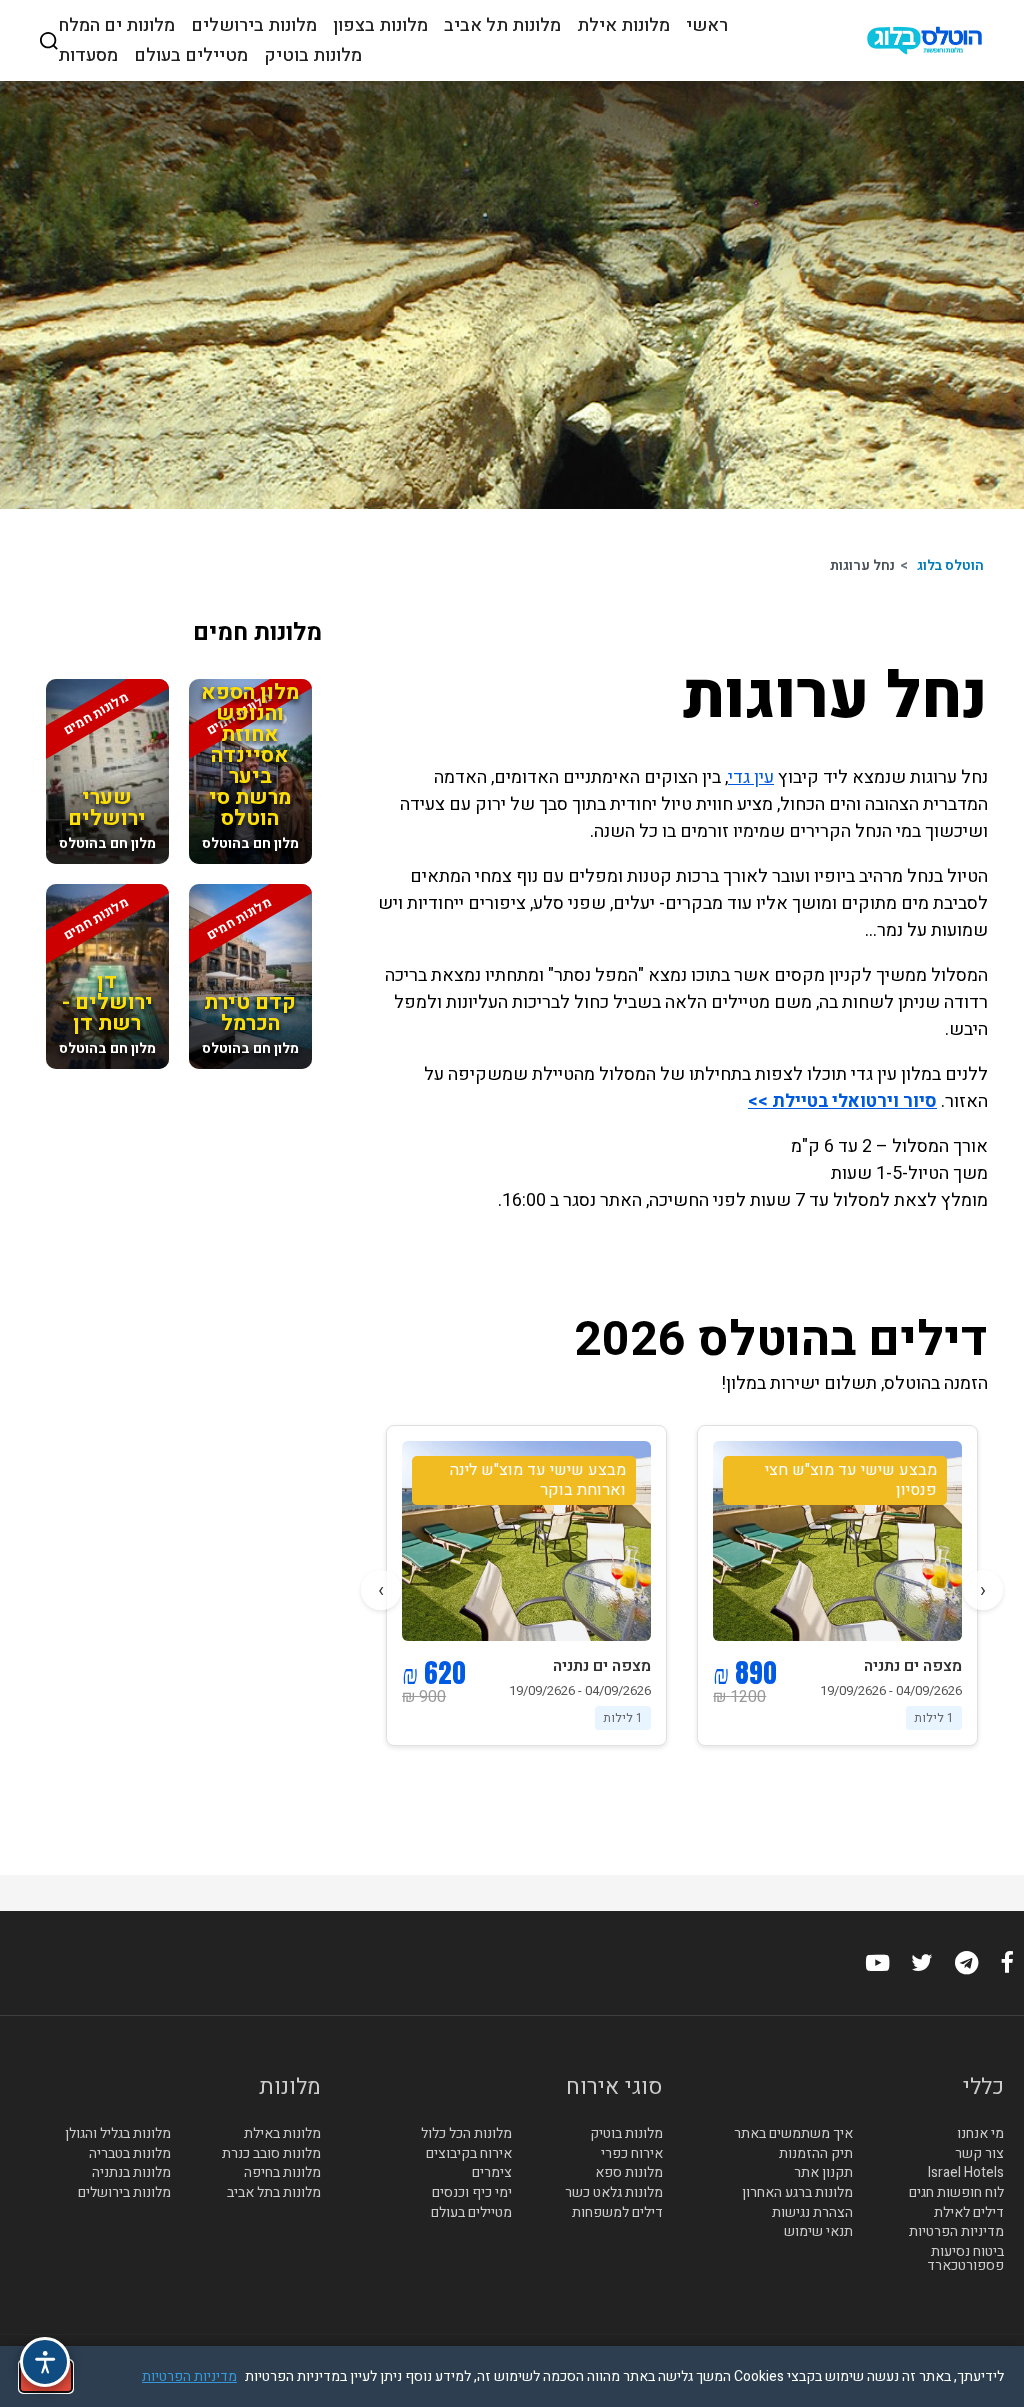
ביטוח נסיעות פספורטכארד (965, 2259)
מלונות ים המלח (116, 26)
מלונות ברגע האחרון (797, 2193)
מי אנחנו (980, 2134)
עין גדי (751, 777)
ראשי (707, 26)
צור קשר (979, 2154)
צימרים (492, 2174)
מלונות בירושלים (254, 26)
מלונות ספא (629, 2174)
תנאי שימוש (818, 2233)
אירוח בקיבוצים (469, 2154)
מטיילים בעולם (191, 56)
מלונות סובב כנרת (271, 2154)
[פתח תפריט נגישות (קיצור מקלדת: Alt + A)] (45, 2362)
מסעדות (88, 56)
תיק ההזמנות (816, 2154)
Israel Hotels (966, 2174)
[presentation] (983, 1590)
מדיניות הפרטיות (956, 2233)
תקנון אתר (823, 2174)
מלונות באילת (282, 2134)
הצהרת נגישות (812, 2213)
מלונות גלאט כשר (614, 2193)
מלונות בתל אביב (274, 2193)
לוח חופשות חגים (956, 2193)
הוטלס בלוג (950, 565)
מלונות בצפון (380, 26)
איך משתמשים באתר (793, 2134)
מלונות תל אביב (502, 26)
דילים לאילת (969, 2213)
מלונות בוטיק (313, 56)
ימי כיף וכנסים (472, 2193)
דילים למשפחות (617, 2213)
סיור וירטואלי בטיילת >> (842, 1101)
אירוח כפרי (632, 2154)
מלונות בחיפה (282, 2174)
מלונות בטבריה (130, 2154)
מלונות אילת (623, 26)
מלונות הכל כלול (466, 2134)
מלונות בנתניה (131, 2174)
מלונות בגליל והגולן (118, 2134)
